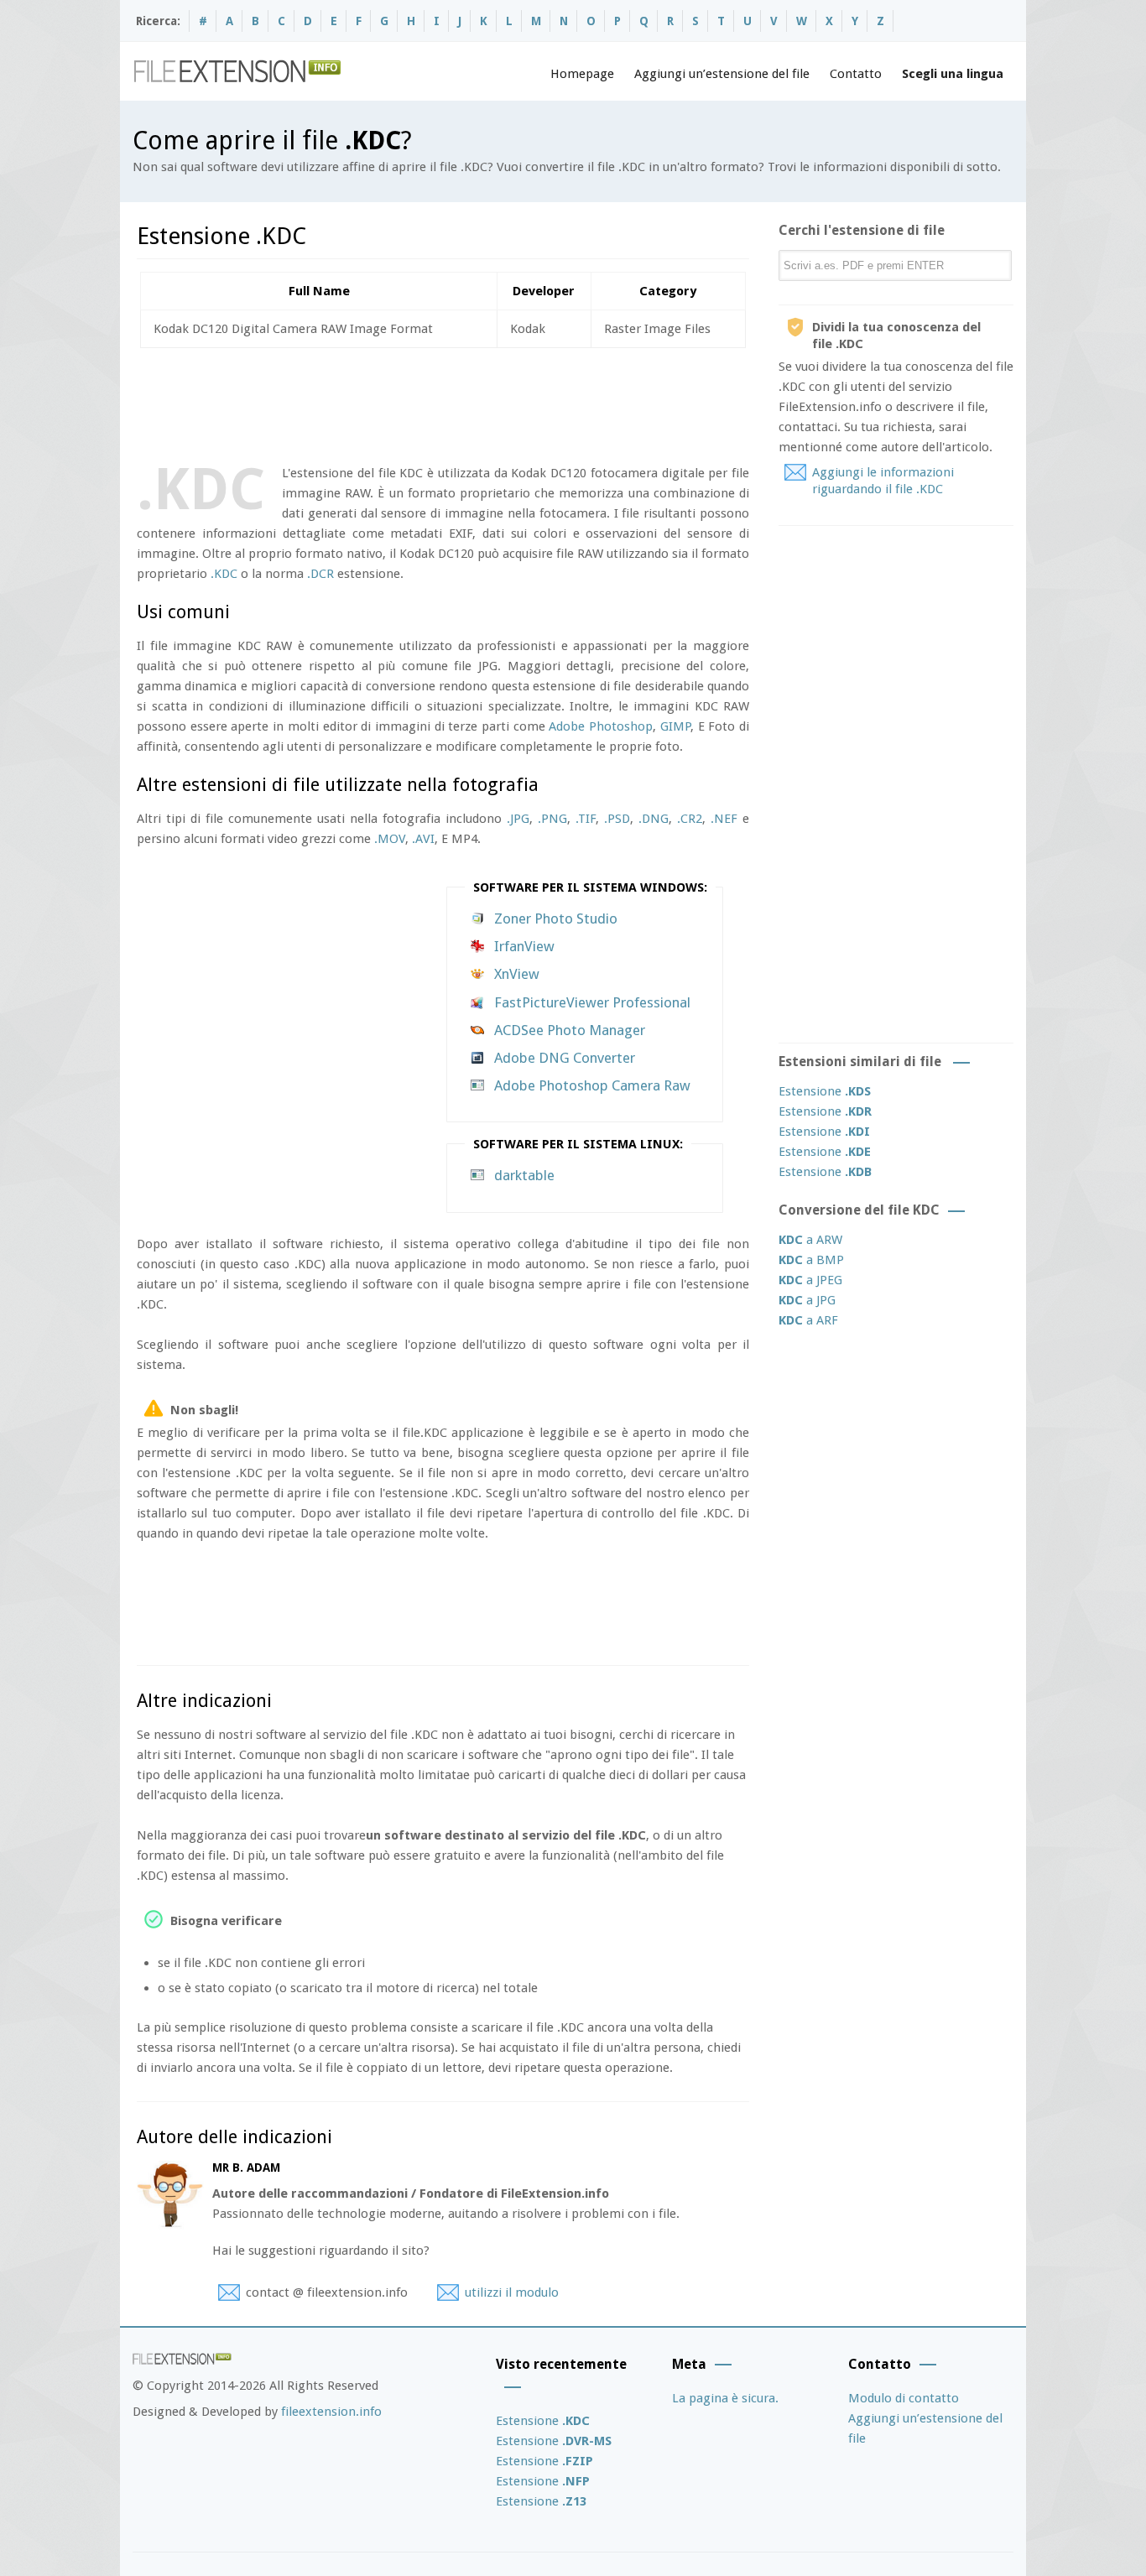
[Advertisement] (442, 403)
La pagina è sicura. (725, 2398)
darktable (524, 1175)
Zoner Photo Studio (556, 919)
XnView (517, 974)
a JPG (807, 1300)
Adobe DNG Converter (565, 1058)
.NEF (724, 819)
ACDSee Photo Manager (570, 1030)
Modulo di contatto (904, 2398)
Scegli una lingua (953, 74)
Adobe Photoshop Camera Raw (592, 1085)
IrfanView (524, 946)
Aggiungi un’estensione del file (722, 74)
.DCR (320, 574)
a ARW (810, 1240)
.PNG (552, 819)
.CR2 (690, 819)
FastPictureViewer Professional (592, 1002)
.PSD (617, 819)
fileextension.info (331, 2412)
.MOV (390, 839)
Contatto (856, 74)
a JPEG (810, 1280)
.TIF (586, 819)
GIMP (675, 726)
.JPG (518, 819)
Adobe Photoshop (601, 726)
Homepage (582, 74)
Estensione (825, 1091)
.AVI (423, 839)
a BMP (811, 1260)
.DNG (654, 819)
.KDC (224, 574)
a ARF (808, 1320)
